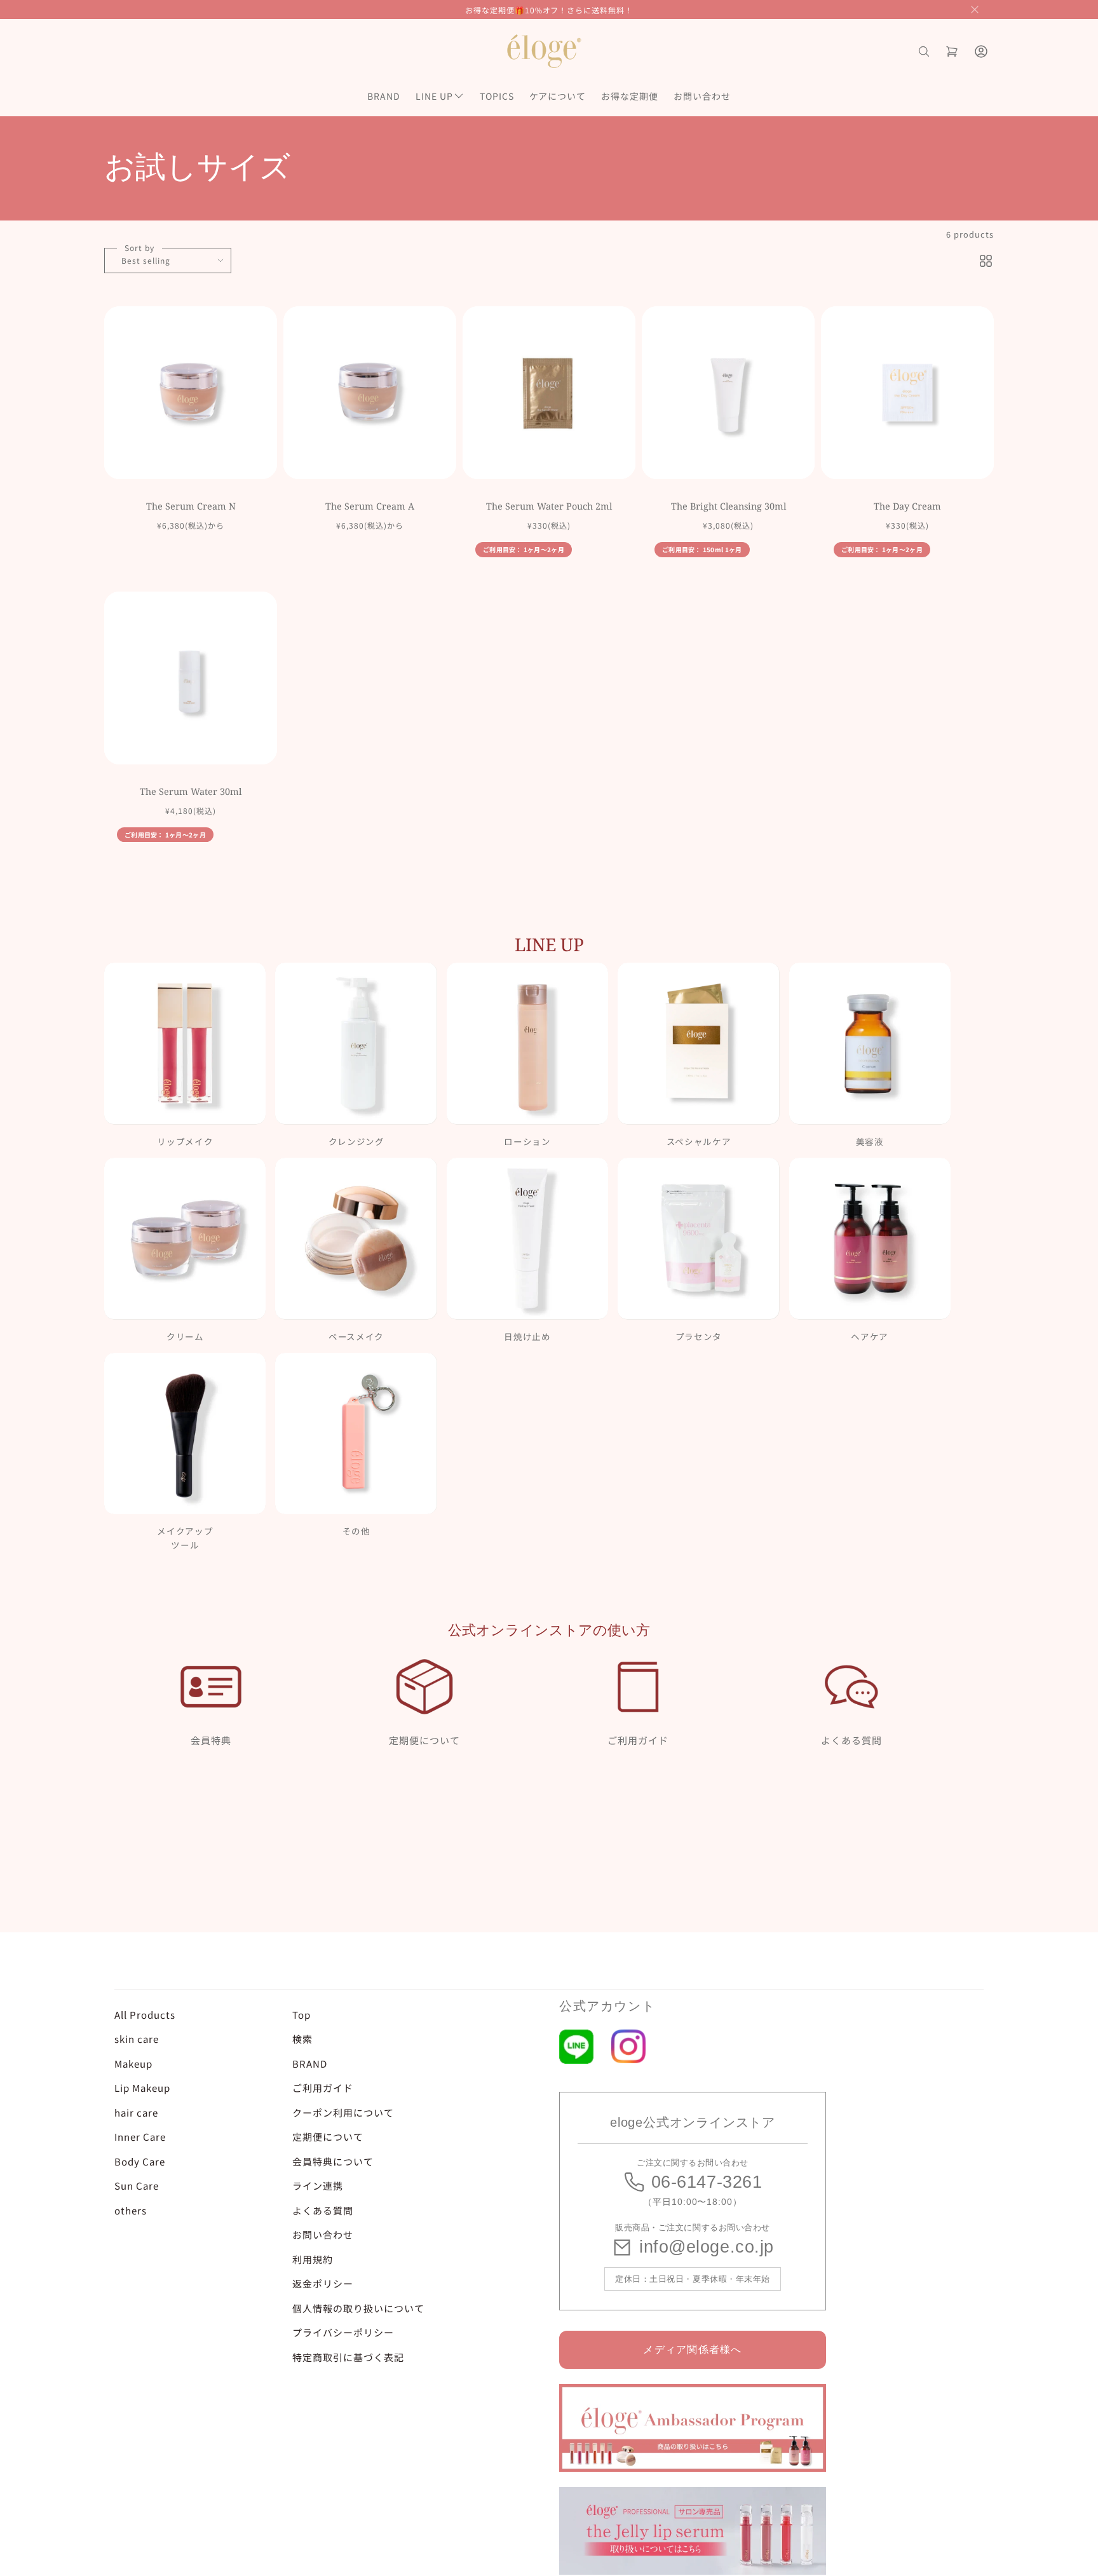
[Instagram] (628, 2046)
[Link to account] (981, 51)
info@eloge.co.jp (707, 2247)
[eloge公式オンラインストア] (544, 51)
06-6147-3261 (707, 2182)
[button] (975, 10)
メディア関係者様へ (693, 2349)
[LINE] (576, 2047)
